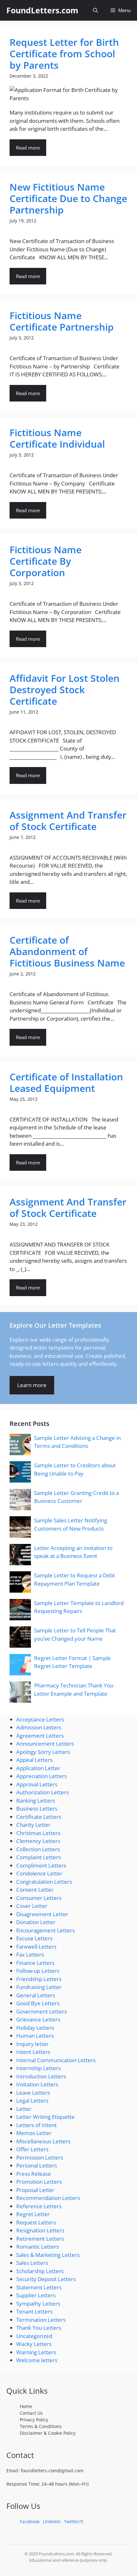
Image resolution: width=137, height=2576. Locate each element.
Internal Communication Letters (56, 2060)
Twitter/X (74, 2521)
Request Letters (36, 2222)
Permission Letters (40, 2157)
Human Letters (35, 2036)
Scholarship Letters (40, 2271)
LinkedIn (52, 2521)
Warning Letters (36, 2352)
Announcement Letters (45, 1744)
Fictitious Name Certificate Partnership (62, 321)
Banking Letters (36, 1801)
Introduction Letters (41, 2076)
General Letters (36, 1995)
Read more (28, 148)
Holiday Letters (35, 2028)
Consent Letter (35, 1890)
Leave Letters (33, 2093)
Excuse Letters (34, 1938)
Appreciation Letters (42, 1776)
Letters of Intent (36, 2125)
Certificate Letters (39, 1817)
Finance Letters (35, 1963)
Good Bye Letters (38, 2003)
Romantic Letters (38, 2247)
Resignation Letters (40, 2230)
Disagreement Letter (42, 1914)
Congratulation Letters (44, 1882)
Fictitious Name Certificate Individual (57, 438)
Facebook (30, 2521)
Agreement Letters (40, 1736)
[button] (95, 10)
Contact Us (31, 2413)
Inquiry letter (32, 2044)
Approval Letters (37, 1784)
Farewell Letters (36, 1947)
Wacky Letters (34, 2344)
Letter (24, 2109)
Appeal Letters (34, 1760)
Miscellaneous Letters (43, 2141)
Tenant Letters (34, 2311)
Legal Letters (32, 2101)
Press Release (34, 2174)
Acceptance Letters (40, 1719)
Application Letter (38, 1768)
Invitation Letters (37, 2084)
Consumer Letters (39, 1898)
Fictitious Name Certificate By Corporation (46, 561)
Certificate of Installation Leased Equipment (66, 1082)
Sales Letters (32, 2263)
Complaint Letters (39, 1857)
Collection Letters (38, 1849)
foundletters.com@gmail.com (52, 2471)
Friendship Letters (39, 1979)
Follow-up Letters (38, 1971)
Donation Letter (36, 1922)
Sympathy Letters (38, 2304)
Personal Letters (37, 2165)
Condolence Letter (39, 1873)
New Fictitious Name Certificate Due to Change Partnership (68, 198)
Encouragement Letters (46, 1930)
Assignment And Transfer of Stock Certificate (68, 821)
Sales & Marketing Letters (48, 2255)
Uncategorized (34, 2336)
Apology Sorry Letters (43, 1752)
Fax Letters (30, 1955)
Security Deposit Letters (46, 2279)
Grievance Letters (38, 2019)
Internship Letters (39, 2068)
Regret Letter (33, 2214)
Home (26, 2406)
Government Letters (42, 2011)
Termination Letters (41, 2320)
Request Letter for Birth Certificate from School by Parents (64, 54)
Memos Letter (34, 2133)
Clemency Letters (38, 1841)
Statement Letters (39, 2287)
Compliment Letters (41, 1865)
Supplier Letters (36, 2295)
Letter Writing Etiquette (45, 2117)
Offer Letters (32, 2149)
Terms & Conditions (41, 2426)
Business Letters (37, 1808)
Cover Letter (32, 1906)
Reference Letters (39, 2206)
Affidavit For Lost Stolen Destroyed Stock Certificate (65, 690)
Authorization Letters (43, 1792)
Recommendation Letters (48, 2198)
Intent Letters (33, 2052)
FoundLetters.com (42, 10)
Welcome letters (37, 2360)
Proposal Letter (35, 2190)
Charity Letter (33, 1825)
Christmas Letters (38, 1833)
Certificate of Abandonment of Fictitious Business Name (67, 951)
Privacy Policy (34, 2420)
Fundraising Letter (39, 1987)
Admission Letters (39, 1727)
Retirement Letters (40, 2239)
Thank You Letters (39, 2328)
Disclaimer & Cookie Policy (48, 2433)
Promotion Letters (39, 2182)
